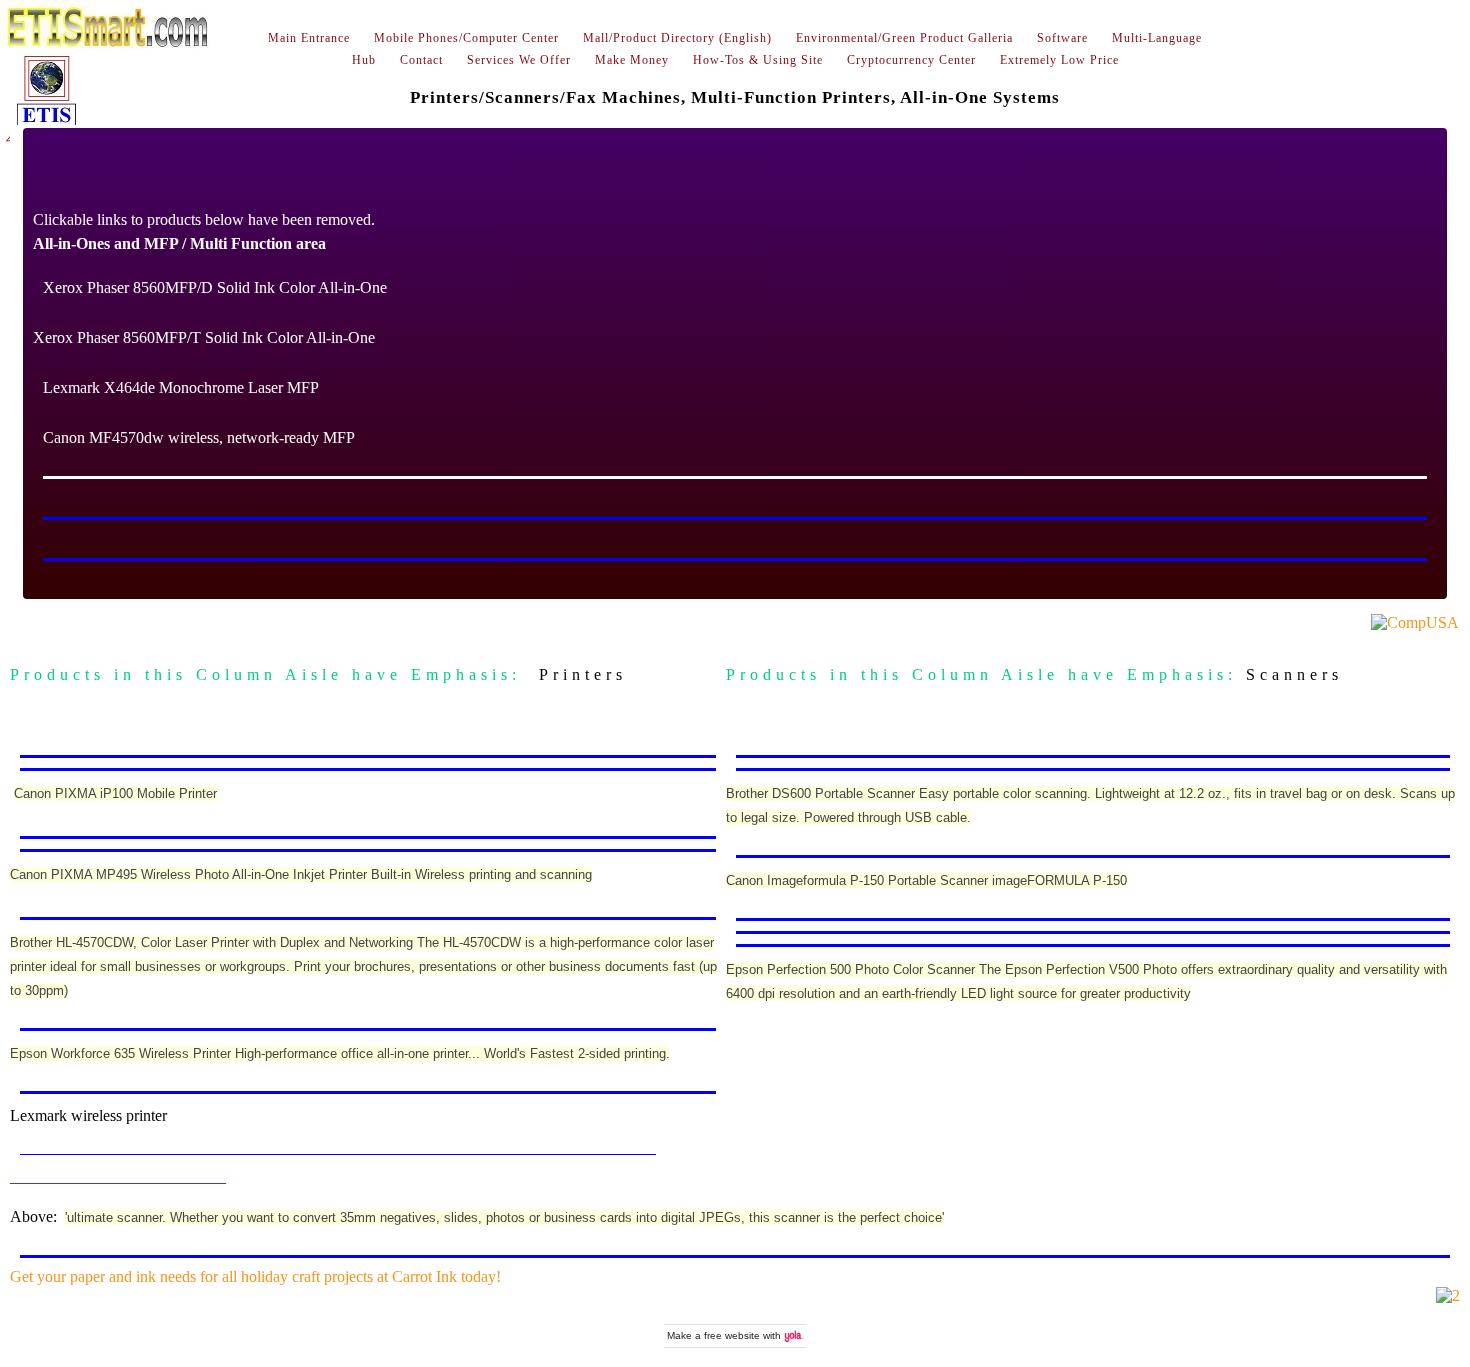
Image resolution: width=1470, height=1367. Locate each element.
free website (732, 1335)
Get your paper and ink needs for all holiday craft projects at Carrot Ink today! (255, 1276)
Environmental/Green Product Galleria (904, 38)
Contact (421, 60)
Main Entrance (309, 38)
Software (1062, 38)
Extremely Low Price (1059, 60)
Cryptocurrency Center (911, 60)
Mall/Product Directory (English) (677, 38)
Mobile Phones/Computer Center (466, 38)
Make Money (632, 60)
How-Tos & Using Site (758, 60)
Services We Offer (519, 60)
